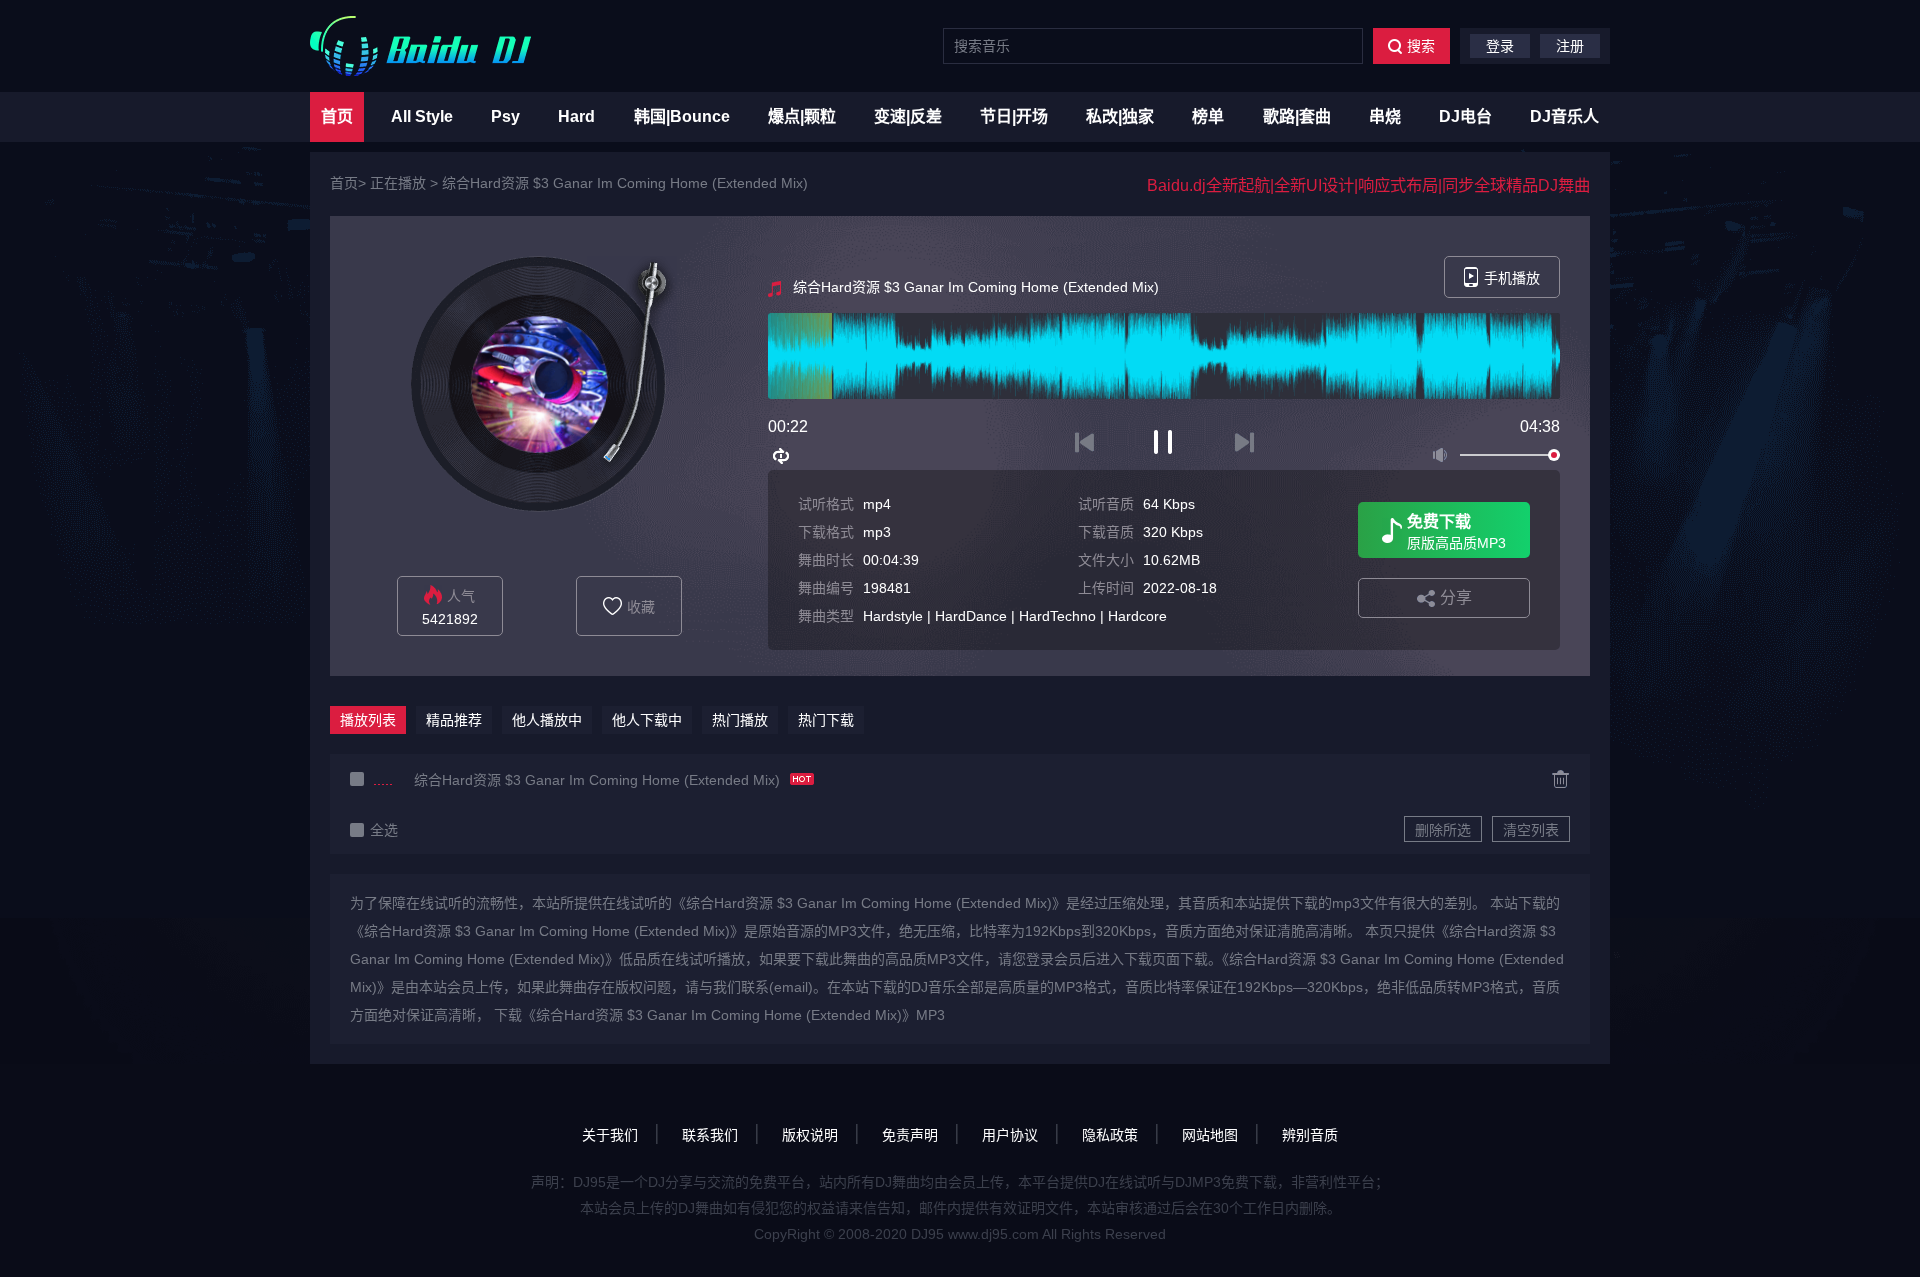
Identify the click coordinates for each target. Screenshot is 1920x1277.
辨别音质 (1310, 1135)
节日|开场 (1014, 116)
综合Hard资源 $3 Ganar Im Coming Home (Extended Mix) (625, 183)
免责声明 (910, 1135)
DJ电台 (1465, 116)
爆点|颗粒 (802, 116)
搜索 (1421, 46)
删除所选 (1443, 830)
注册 (1570, 46)
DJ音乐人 (1564, 116)
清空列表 (1531, 830)
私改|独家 (1120, 116)
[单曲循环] (782, 456)
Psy (505, 116)
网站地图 (1210, 1135)
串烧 (1385, 116)
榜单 (1208, 116)
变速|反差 (908, 116)
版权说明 (810, 1135)
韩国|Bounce (682, 116)
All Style (422, 116)
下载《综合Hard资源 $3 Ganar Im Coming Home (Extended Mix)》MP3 (719, 1015)
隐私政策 (1110, 1135)
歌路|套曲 (1297, 116)
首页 (337, 116)
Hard (576, 116)
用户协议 (1010, 1135)
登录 (1500, 46)
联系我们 (710, 1135)
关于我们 (610, 1135)
